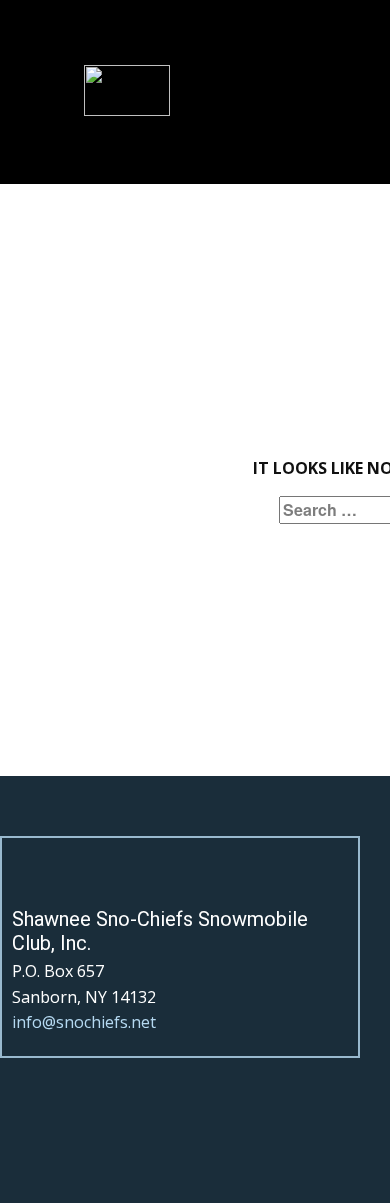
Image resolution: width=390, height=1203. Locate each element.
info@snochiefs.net (84, 1022)
